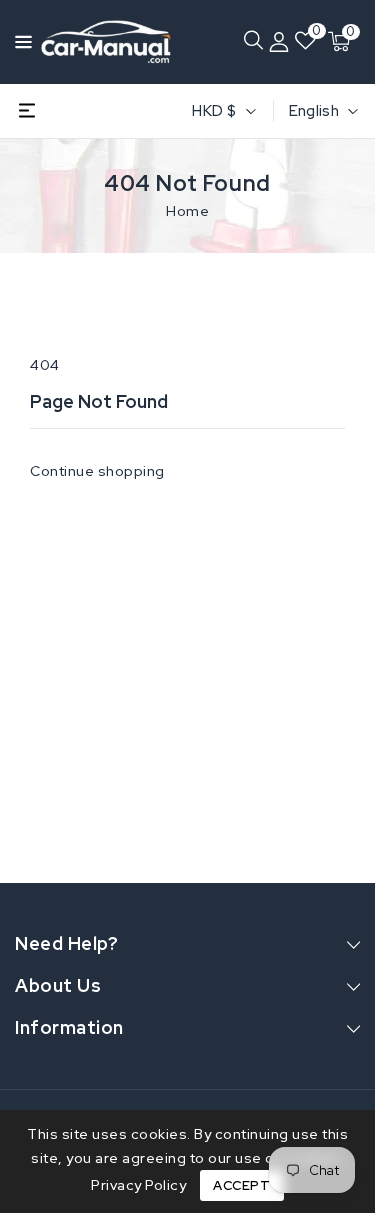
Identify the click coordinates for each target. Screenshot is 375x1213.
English (314, 111)
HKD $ (214, 111)
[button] (18, 40)
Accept (242, 1185)
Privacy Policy (138, 1185)
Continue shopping (97, 471)
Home (187, 211)
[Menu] (18, 42)
